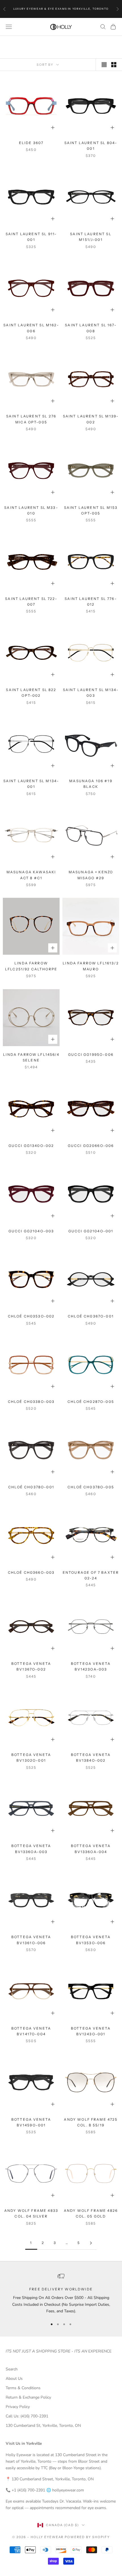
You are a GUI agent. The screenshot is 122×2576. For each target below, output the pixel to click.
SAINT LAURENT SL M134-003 (91, 693)
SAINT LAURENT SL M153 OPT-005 (91, 510)
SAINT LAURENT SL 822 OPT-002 (31, 693)
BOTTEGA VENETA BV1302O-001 (31, 1758)
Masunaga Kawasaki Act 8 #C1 (31, 875)
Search (12, 2369)
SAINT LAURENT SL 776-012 (91, 602)
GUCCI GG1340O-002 (31, 1146)
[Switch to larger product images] (104, 65)
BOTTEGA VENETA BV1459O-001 (31, 2122)
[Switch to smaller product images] (114, 65)
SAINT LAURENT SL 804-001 (91, 146)
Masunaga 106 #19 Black (91, 784)
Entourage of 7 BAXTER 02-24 (91, 1575)
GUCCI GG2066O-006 (91, 1146)
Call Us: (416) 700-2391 (27, 2416)
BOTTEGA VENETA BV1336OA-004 (91, 1849)
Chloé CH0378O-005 (91, 1487)
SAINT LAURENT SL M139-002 (91, 419)
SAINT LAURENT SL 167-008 (91, 328)
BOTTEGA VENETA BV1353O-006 (91, 1940)
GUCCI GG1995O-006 (91, 1055)
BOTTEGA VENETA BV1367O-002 (31, 1666)
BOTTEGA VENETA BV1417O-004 (31, 2031)
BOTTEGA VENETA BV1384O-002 (91, 1758)
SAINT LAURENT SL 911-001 (31, 237)
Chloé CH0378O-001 (31, 1487)
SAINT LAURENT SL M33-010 (31, 510)
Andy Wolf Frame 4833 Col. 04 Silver (31, 2213)
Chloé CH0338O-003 (31, 1402)
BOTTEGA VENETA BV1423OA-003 (91, 1666)
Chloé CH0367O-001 (91, 1316)
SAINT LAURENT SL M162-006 (31, 328)
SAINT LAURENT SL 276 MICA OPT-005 (31, 419)
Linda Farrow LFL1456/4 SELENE (31, 1057)
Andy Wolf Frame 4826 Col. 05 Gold (91, 2213)
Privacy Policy (18, 2407)
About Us (14, 2379)
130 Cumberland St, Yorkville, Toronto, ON (43, 2426)
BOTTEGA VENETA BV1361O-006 (31, 1940)
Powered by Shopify (87, 2537)
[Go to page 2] (91, 2243)
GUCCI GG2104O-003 (31, 1231)
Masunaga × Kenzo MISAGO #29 (91, 875)
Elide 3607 (31, 143)
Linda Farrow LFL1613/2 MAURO (91, 966)
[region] (61, 2294)
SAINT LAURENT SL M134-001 (31, 784)
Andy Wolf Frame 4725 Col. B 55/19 (91, 2122)
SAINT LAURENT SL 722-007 (31, 602)
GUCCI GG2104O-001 (91, 1231)
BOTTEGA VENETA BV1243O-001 (91, 2031)
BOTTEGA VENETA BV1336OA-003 (31, 1849)
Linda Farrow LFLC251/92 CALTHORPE (31, 966)
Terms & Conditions (23, 2388)
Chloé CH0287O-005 (91, 1402)
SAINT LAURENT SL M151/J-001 (91, 237)
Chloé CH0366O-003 (31, 1572)
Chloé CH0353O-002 (31, 1316)
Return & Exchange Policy (28, 2397)
